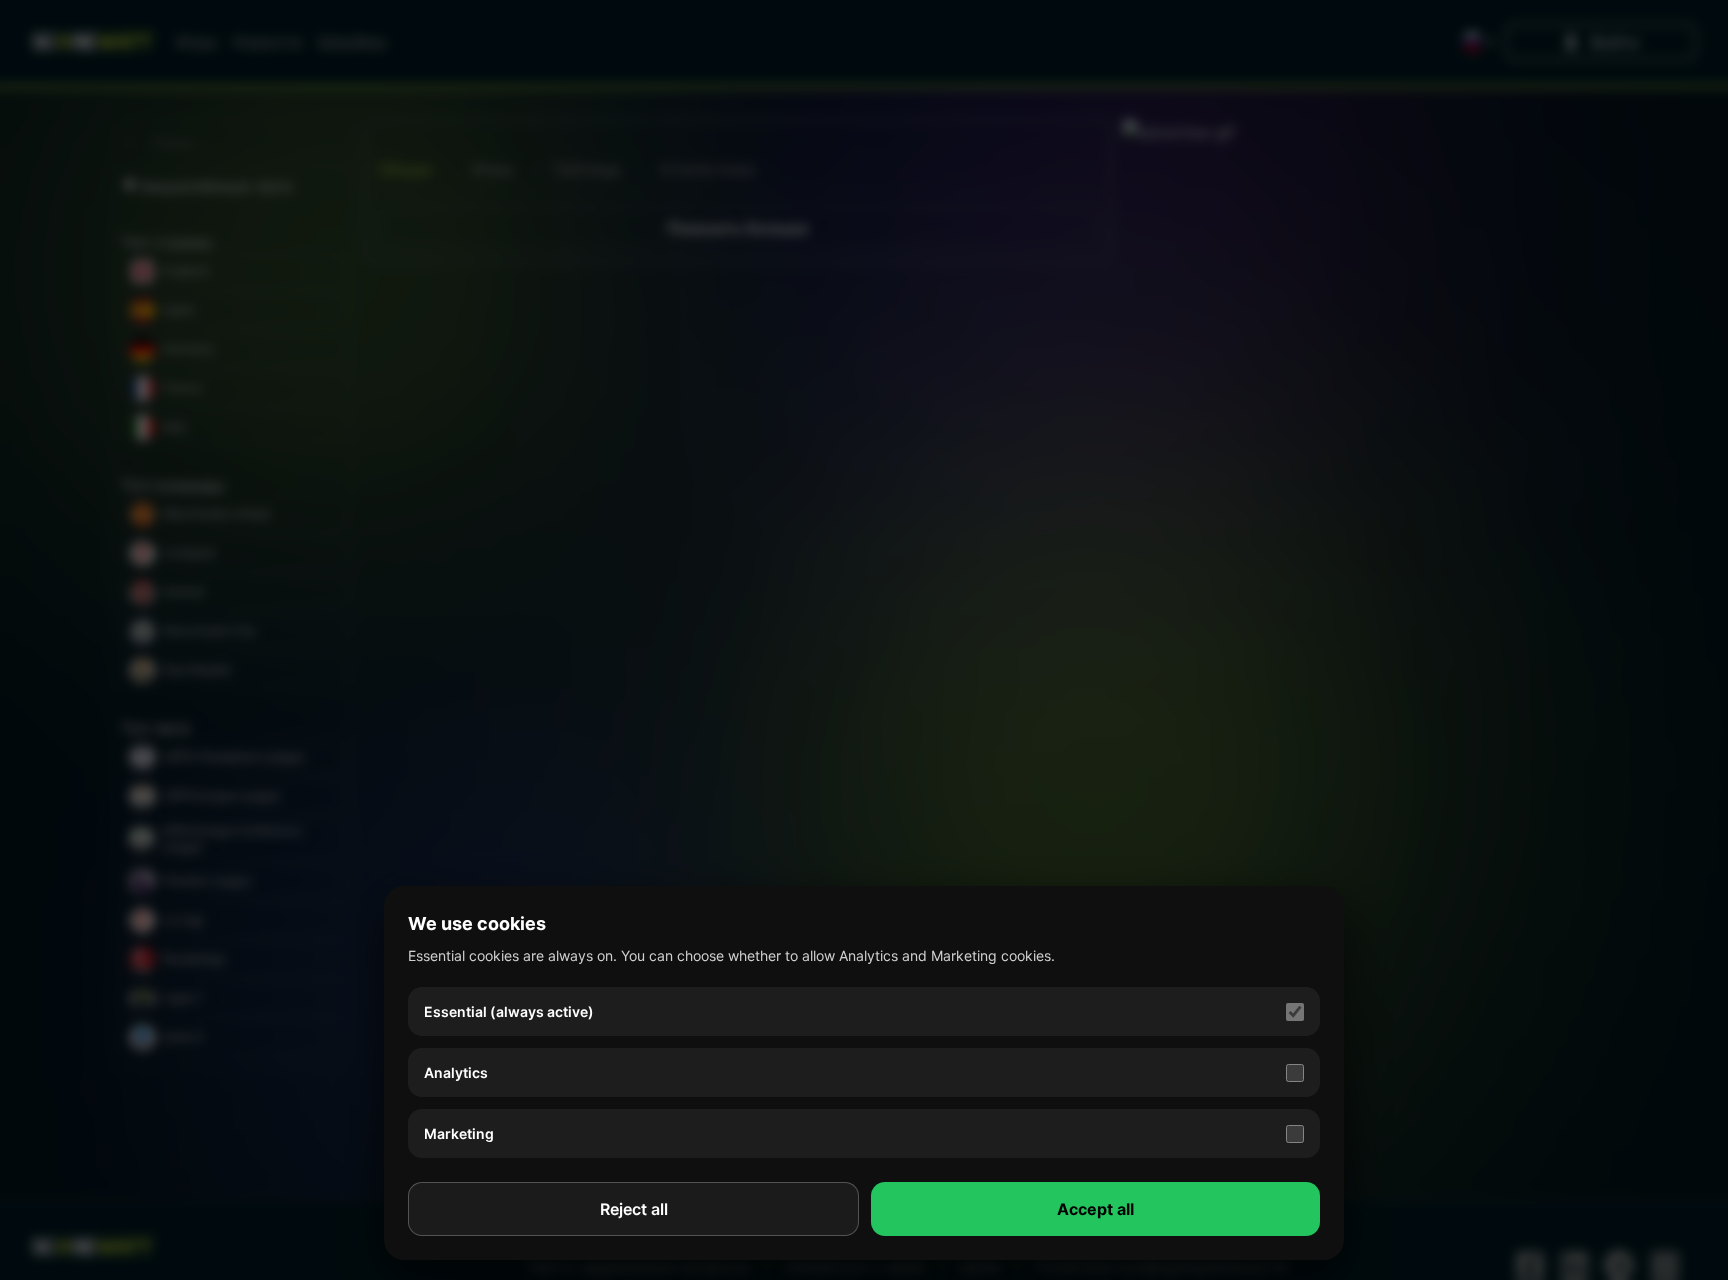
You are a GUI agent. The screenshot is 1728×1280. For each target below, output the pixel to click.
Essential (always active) (509, 1011)
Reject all (634, 1209)
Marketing (459, 1133)
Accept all (1095, 1209)
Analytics (456, 1072)
